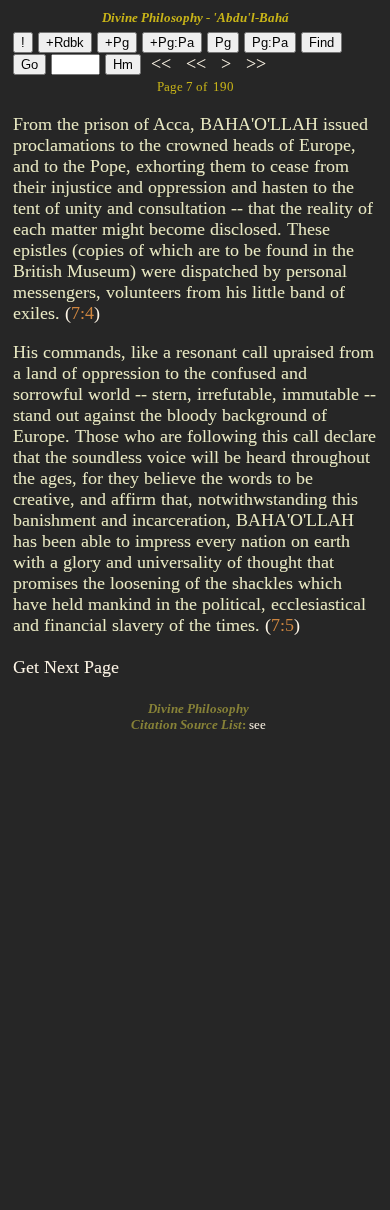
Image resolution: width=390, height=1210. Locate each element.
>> (253, 63)
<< (161, 63)
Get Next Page (66, 667)
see (257, 724)
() (82, 313)
